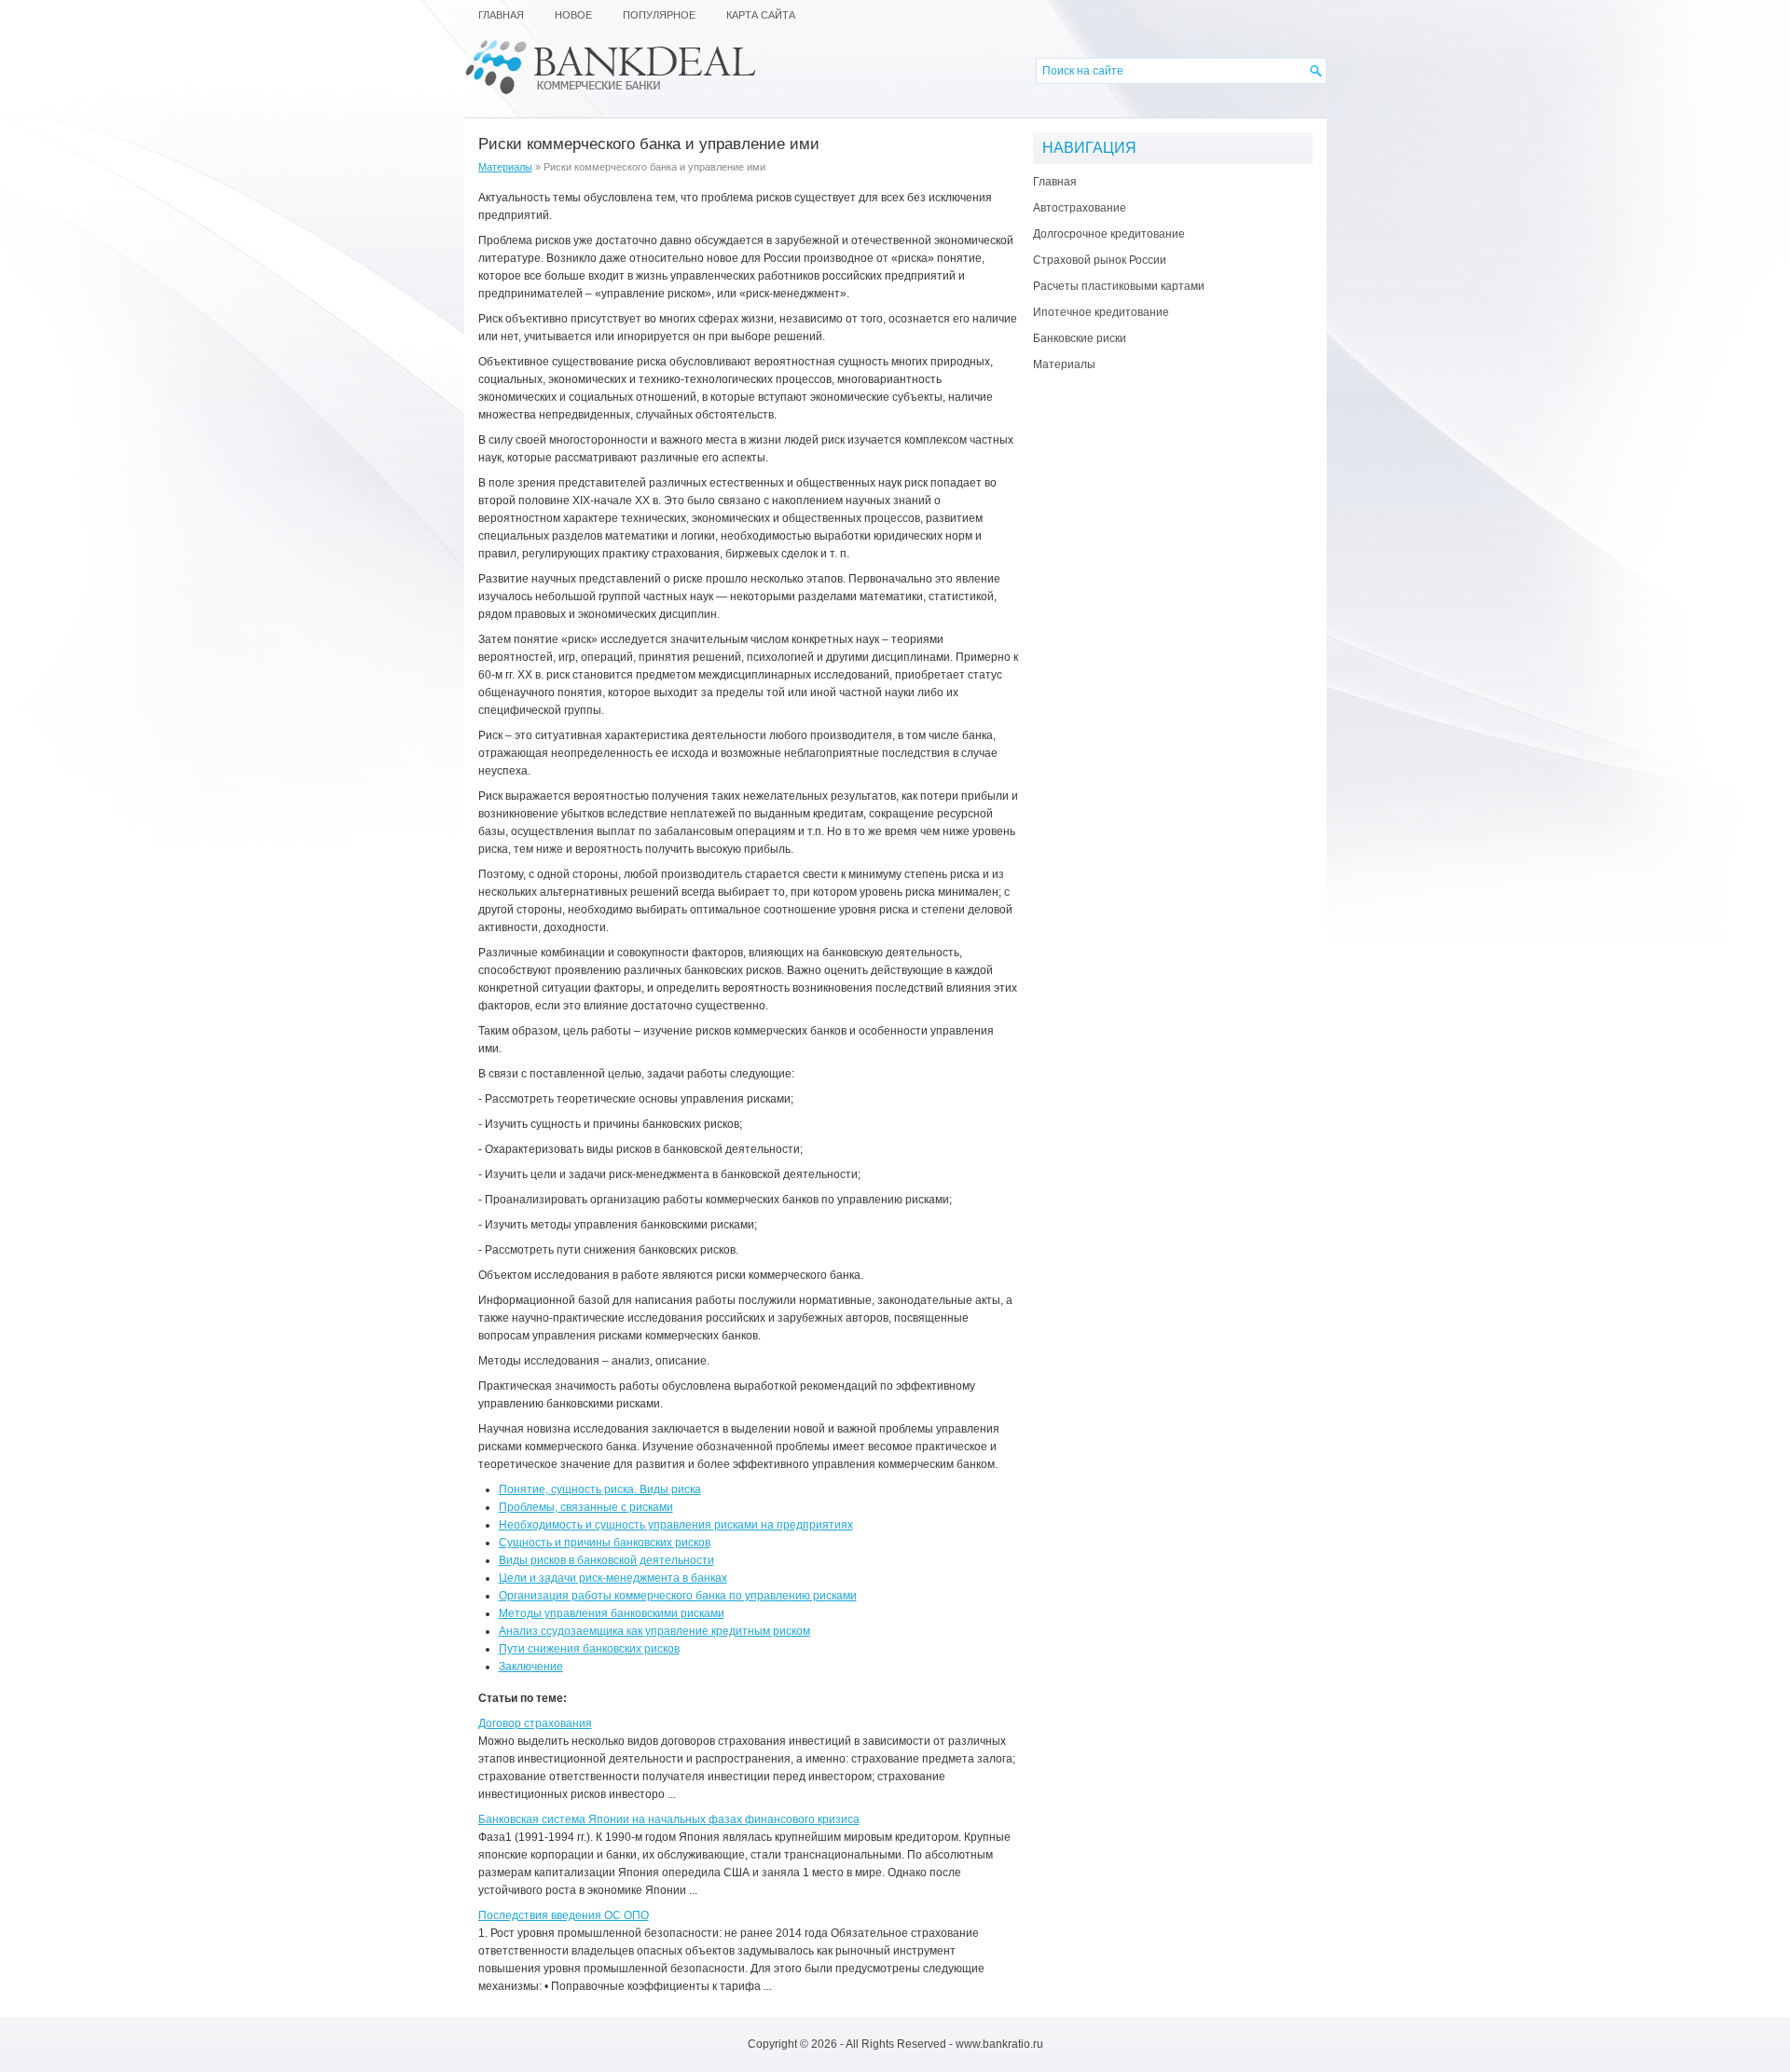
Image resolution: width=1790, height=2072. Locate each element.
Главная (1055, 182)
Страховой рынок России (1100, 260)
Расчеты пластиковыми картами (1119, 286)
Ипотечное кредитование (1101, 312)
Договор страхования (535, 1723)
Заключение (531, 1667)
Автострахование (1080, 208)
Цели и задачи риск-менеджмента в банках (613, 1578)
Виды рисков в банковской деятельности (606, 1560)
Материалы (505, 167)
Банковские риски (1080, 338)
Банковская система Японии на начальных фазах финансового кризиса (669, 1819)
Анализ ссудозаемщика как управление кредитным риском (654, 1631)
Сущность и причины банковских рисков (605, 1543)
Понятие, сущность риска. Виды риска (600, 1489)
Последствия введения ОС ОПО (564, 1915)
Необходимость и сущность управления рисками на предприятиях (676, 1525)
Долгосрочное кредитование (1109, 234)
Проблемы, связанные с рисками (586, 1507)
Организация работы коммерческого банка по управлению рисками (678, 1596)
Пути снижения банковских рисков (589, 1649)
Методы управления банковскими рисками (612, 1613)
